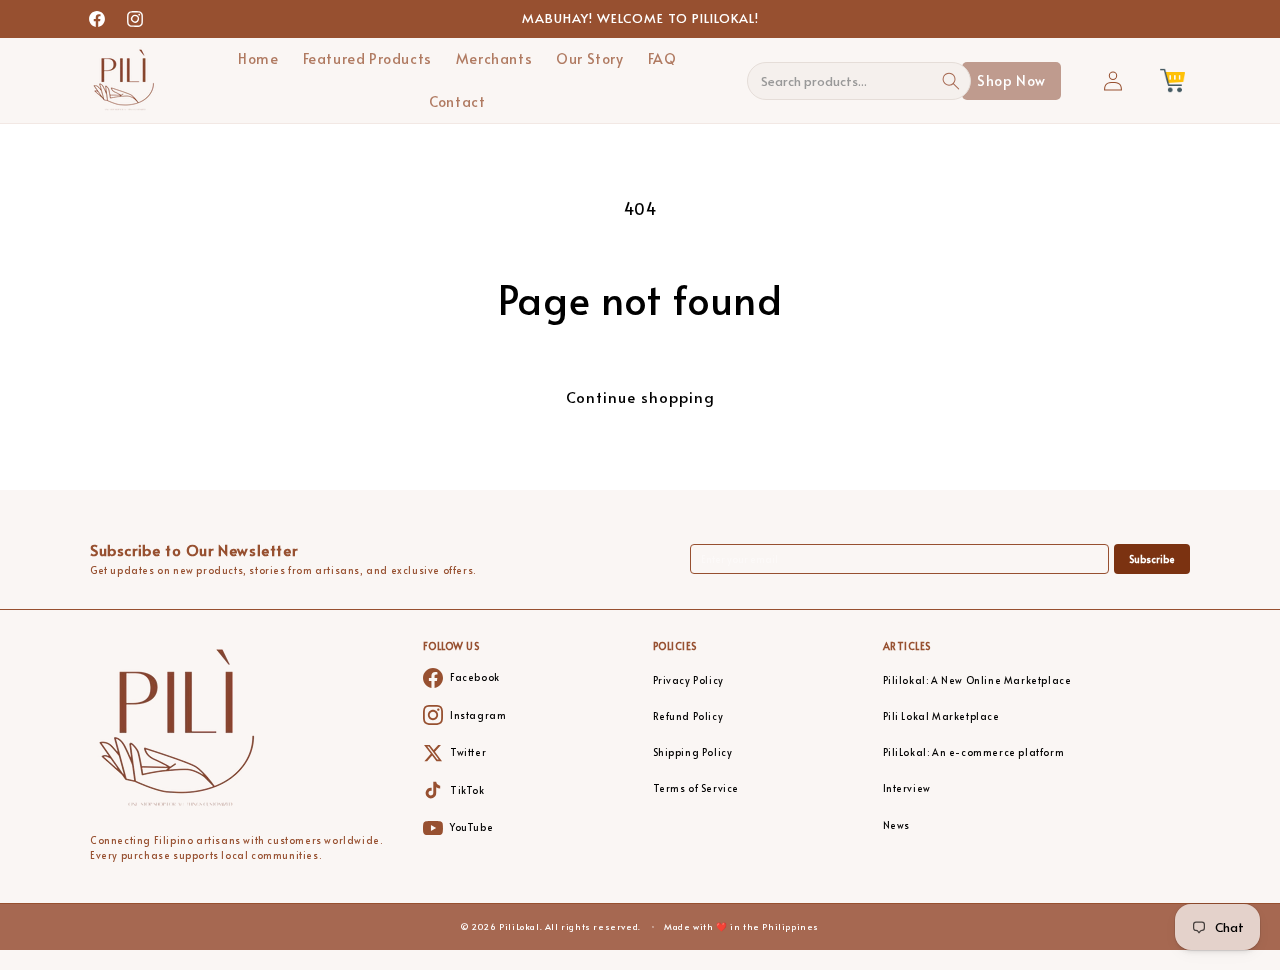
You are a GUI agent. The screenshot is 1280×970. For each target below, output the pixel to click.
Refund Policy (688, 716)
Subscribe (1152, 559)
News (896, 825)
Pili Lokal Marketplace (941, 716)
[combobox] (848, 81)
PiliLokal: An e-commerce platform (974, 752)
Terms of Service (696, 788)
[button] (1172, 81)
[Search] (951, 80)
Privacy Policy (688, 680)
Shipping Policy (693, 752)
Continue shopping (640, 396)
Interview (907, 788)
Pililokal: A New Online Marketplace (977, 680)
